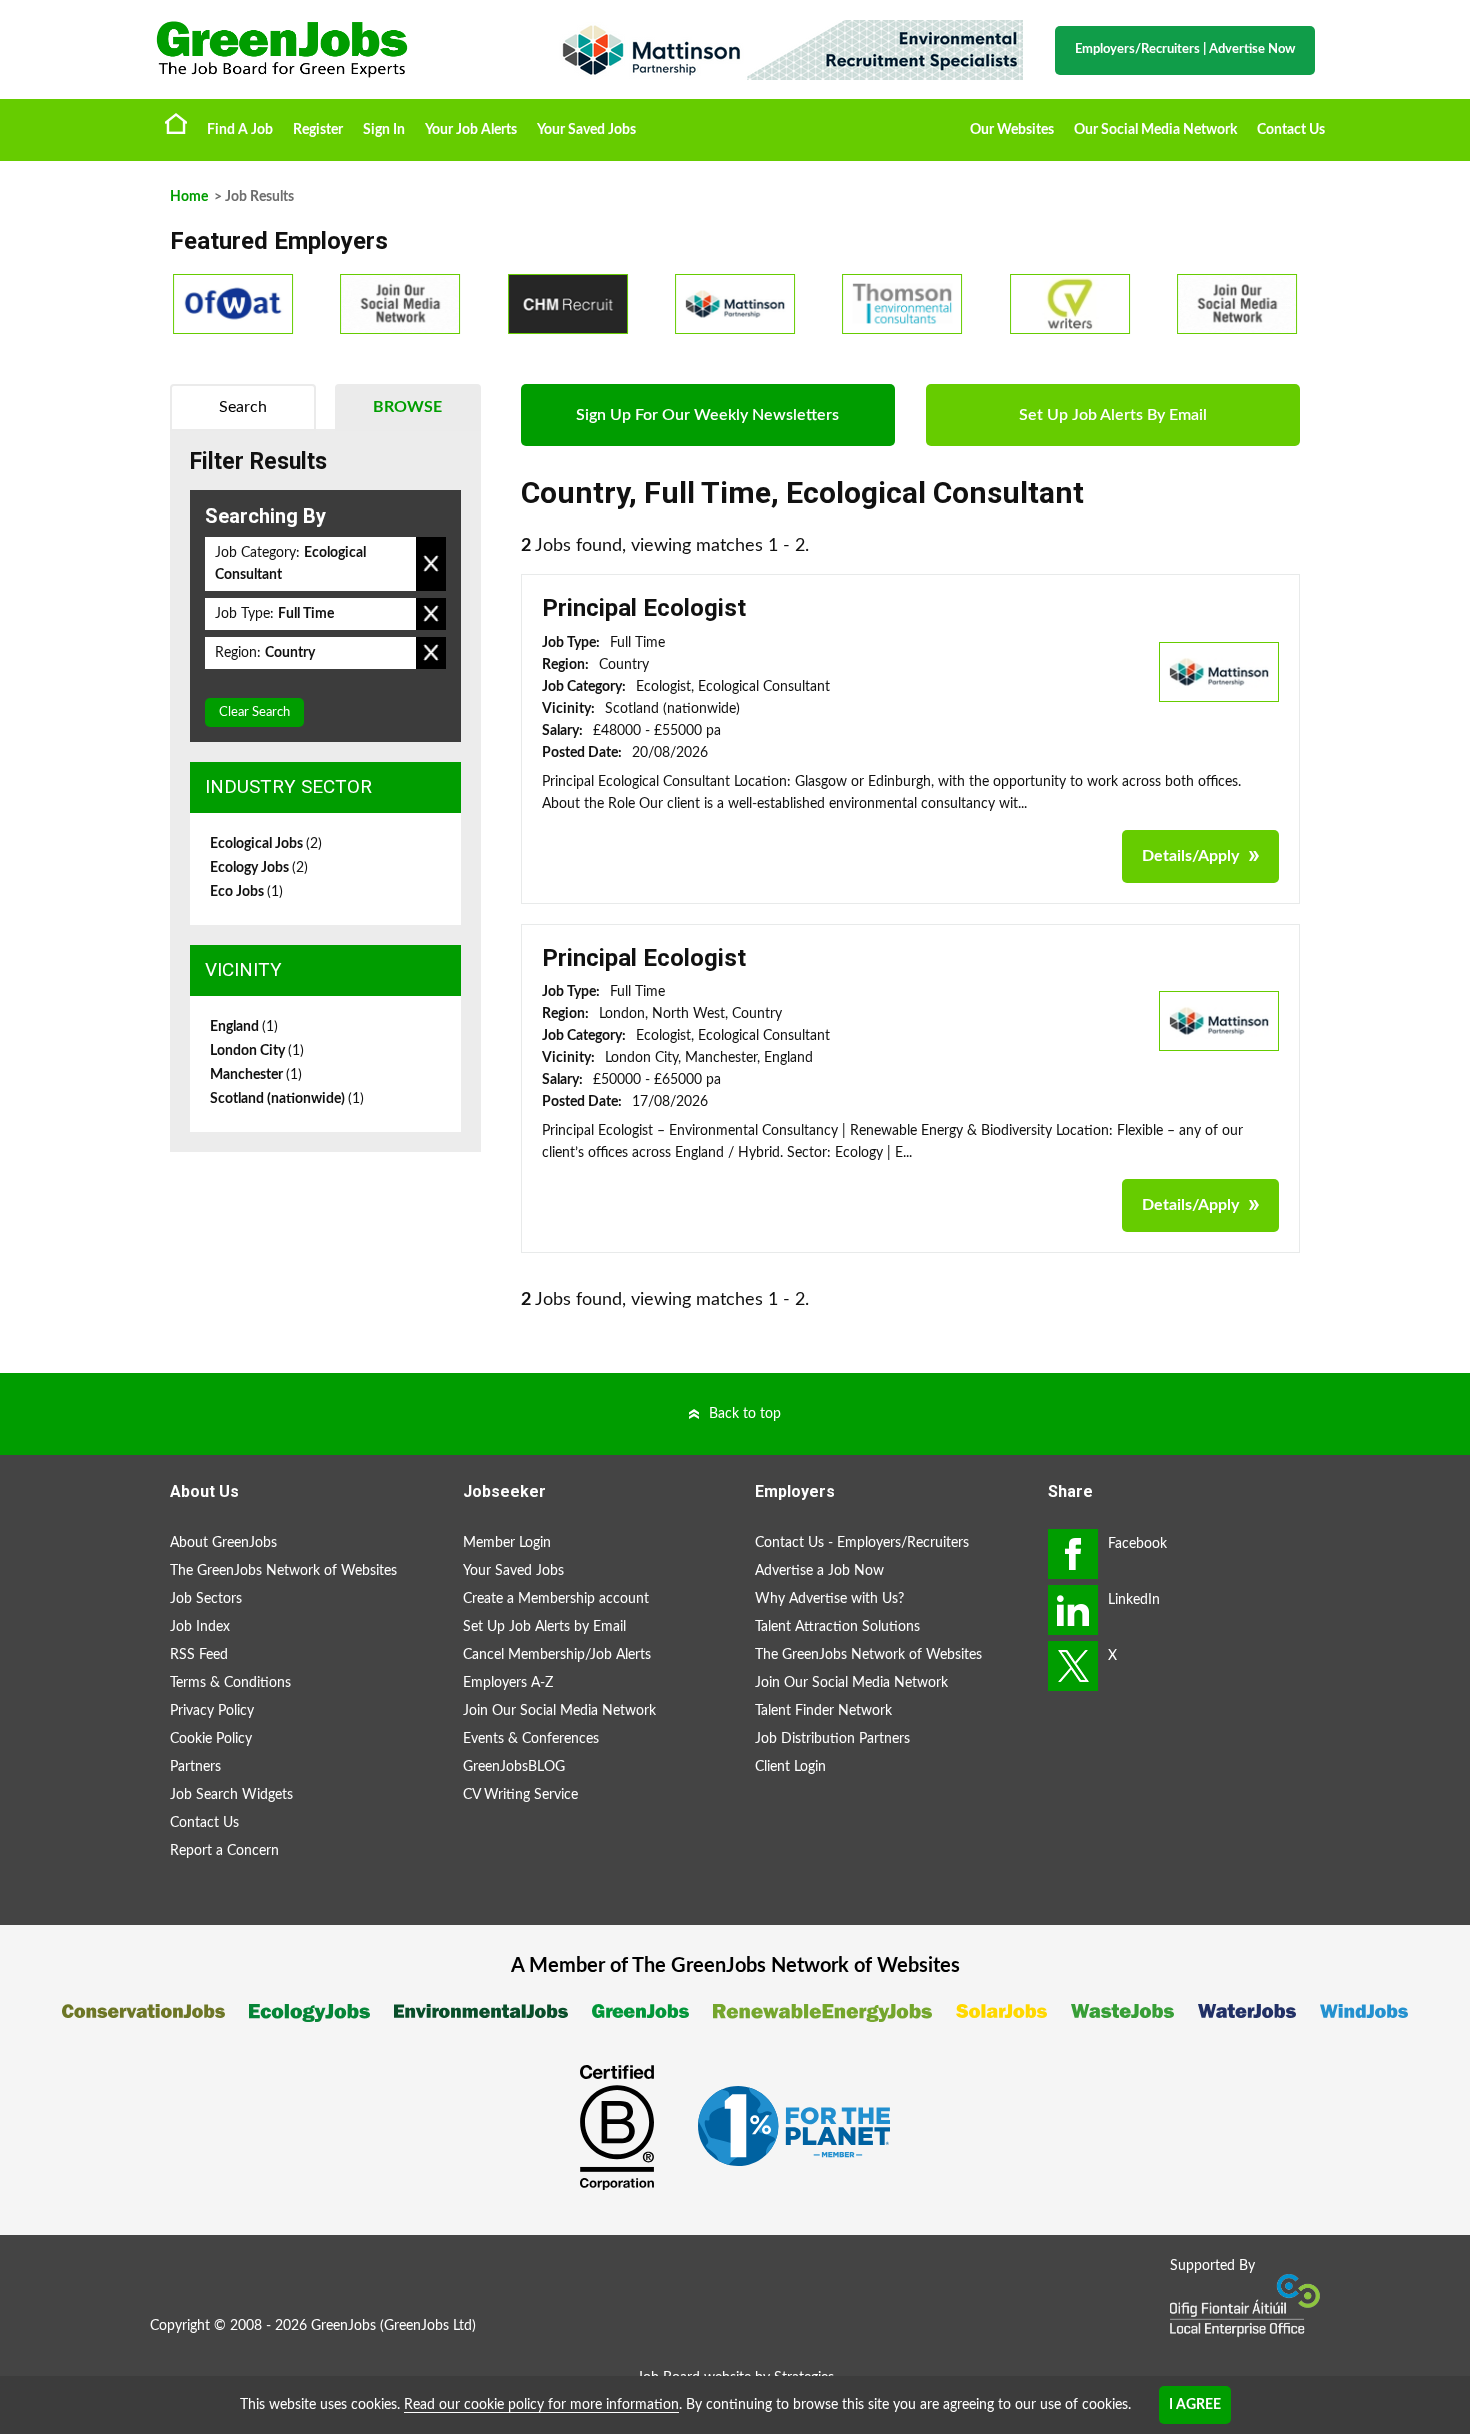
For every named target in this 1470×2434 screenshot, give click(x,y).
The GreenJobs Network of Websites (283, 1571)
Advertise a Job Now (819, 1571)
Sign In (384, 130)
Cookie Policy (211, 1739)
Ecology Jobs (259, 868)
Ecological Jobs (266, 844)
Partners (195, 1767)
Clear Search (254, 712)
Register (318, 130)
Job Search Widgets (231, 1795)
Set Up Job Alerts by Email (544, 1627)
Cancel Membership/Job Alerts (557, 1655)
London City (257, 1051)
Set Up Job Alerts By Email (1113, 415)
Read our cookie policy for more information (541, 2405)
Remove (431, 564)
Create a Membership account (556, 1599)
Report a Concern (224, 1851)
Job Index (200, 1627)
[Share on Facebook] (1073, 1554)
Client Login (790, 1767)
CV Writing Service (520, 1795)
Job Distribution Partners (832, 1739)
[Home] (335, 49)
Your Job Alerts (471, 130)
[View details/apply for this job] (1219, 671)
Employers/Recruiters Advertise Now (1185, 49)
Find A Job (240, 130)
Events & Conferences (531, 1739)
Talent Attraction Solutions (837, 1627)
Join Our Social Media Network (559, 1711)
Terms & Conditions (230, 1683)
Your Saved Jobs (586, 130)
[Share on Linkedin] (1073, 1610)
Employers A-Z (508, 1683)
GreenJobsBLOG (514, 1767)
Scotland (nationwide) (287, 1099)
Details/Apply (1190, 856)
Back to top (745, 1414)
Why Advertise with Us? (829, 1599)
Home (176, 123)
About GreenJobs (223, 1543)
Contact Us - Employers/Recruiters (862, 1543)
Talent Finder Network (823, 1711)
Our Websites (1012, 130)
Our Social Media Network (1155, 130)
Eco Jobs (246, 892)
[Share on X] (1073, 1666)
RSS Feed (199, 1655)
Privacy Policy (212, 1711)
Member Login (507, 1543)
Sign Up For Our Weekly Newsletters (707, 415)
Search (243, 407)
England (244, 1027)
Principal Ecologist (644, 608)
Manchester (256, 1075)
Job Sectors (206, 1599)
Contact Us (1291, 130)
